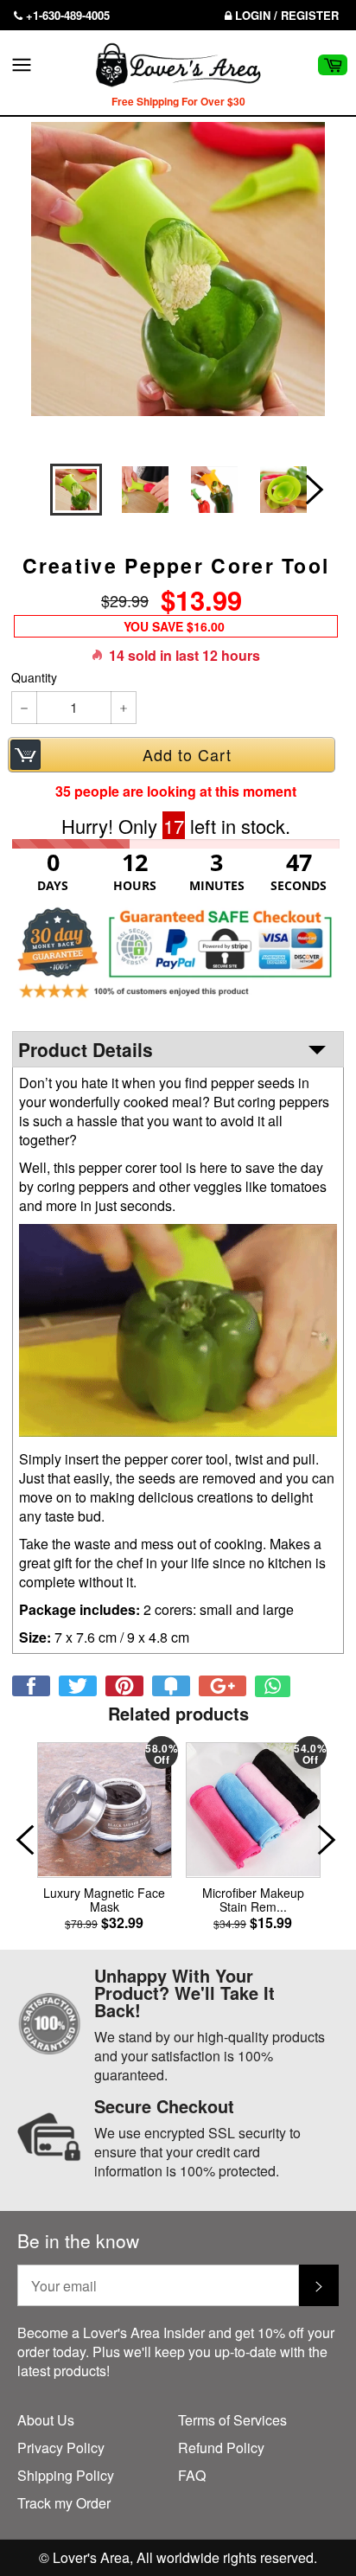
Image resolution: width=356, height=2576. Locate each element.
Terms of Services (232, 2420)
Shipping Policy (66, 2475)
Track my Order (64, 2503)
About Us (46, 2420)
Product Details (86, 1049)
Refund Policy (221, 2448)
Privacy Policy (61, 2448)
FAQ (192, 2475)
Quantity (34, 678)
